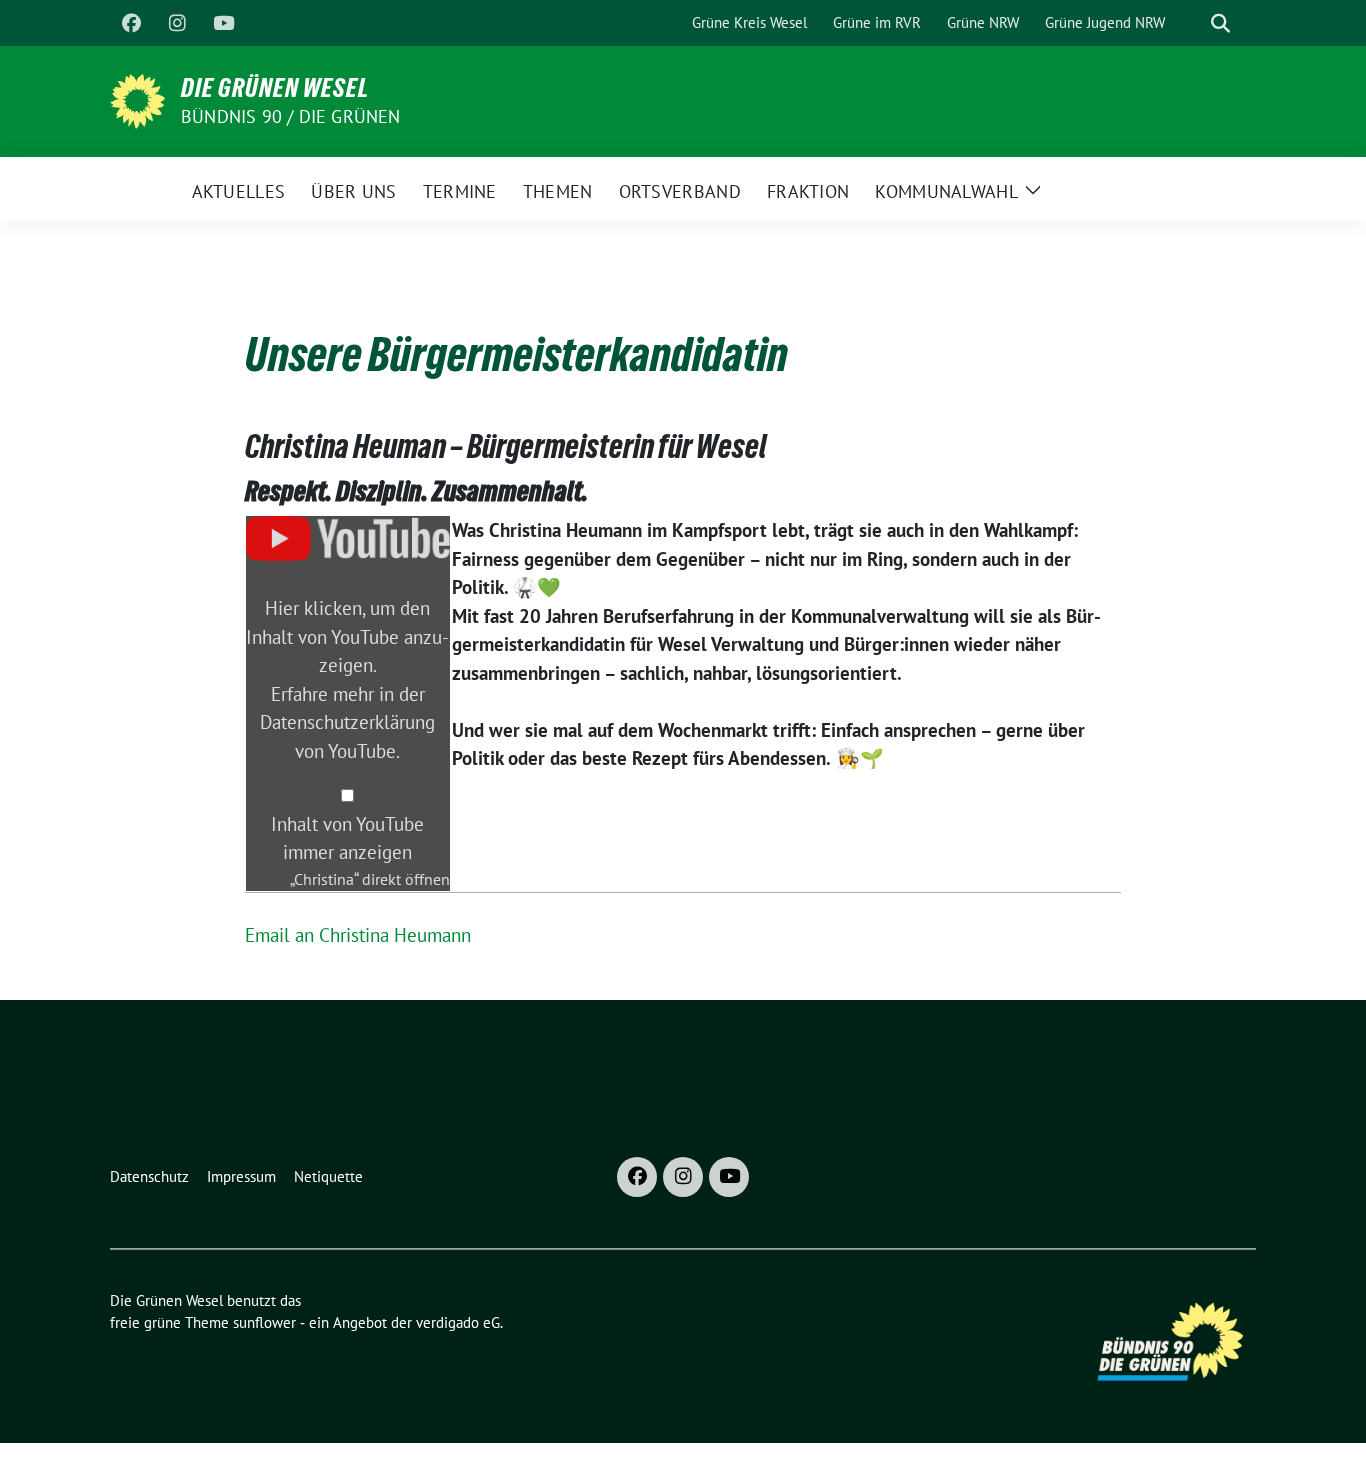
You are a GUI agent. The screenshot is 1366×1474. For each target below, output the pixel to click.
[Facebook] (131, 23)
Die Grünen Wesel (275, 88)
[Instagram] (177, 23)
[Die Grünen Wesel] (137, 99)
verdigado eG (458, 1322)
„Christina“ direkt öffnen (370, 879)
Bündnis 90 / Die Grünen (291, 116)
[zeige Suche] (1220, 23)
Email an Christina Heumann (358, 935)
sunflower (264, 1322)
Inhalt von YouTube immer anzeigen (347, 838)
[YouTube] (223, 23)
